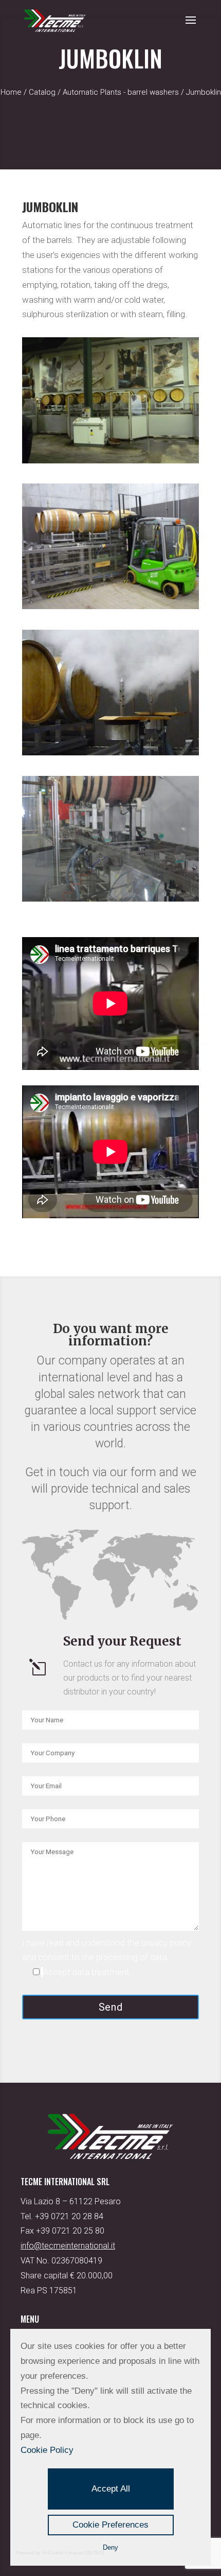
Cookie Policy (47, 2450)
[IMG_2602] (110, 898)
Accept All (111, 2489)
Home (11, 92)
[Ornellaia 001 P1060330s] (110, 460)
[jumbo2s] (110, 606)
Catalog (42, 92)
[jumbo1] (110, 752)
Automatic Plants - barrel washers (121, 92)
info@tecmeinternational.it (68, 2246)
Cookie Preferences (110, 2525)
